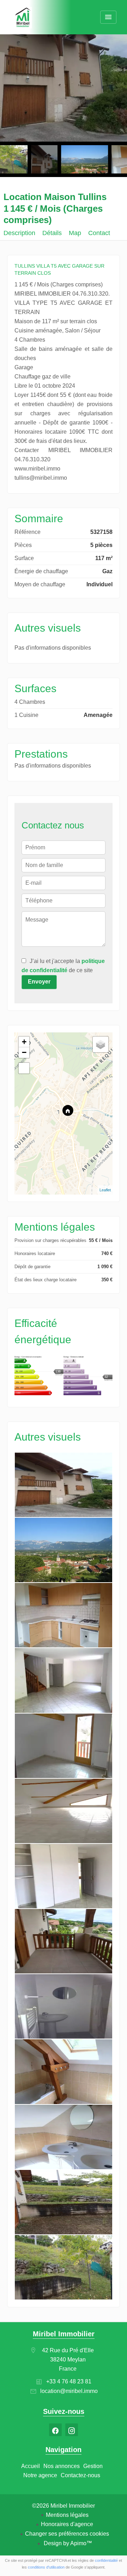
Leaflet (105, 1190)
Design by (67, 2543)
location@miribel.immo (69, 2391)
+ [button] (24, 1042)
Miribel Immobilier (64, 2334)
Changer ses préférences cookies (67, 2534)
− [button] (24, 1052)
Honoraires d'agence (67, 2524)
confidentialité (106, 2560)
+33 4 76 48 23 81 (69, 2381)
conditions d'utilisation (46, 2567)
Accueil (23, 18)
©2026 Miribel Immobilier (64, 2506)
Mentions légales (67, 2515)
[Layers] (101, 1044)
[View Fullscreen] (24, 1068)
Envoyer (39, 982)
